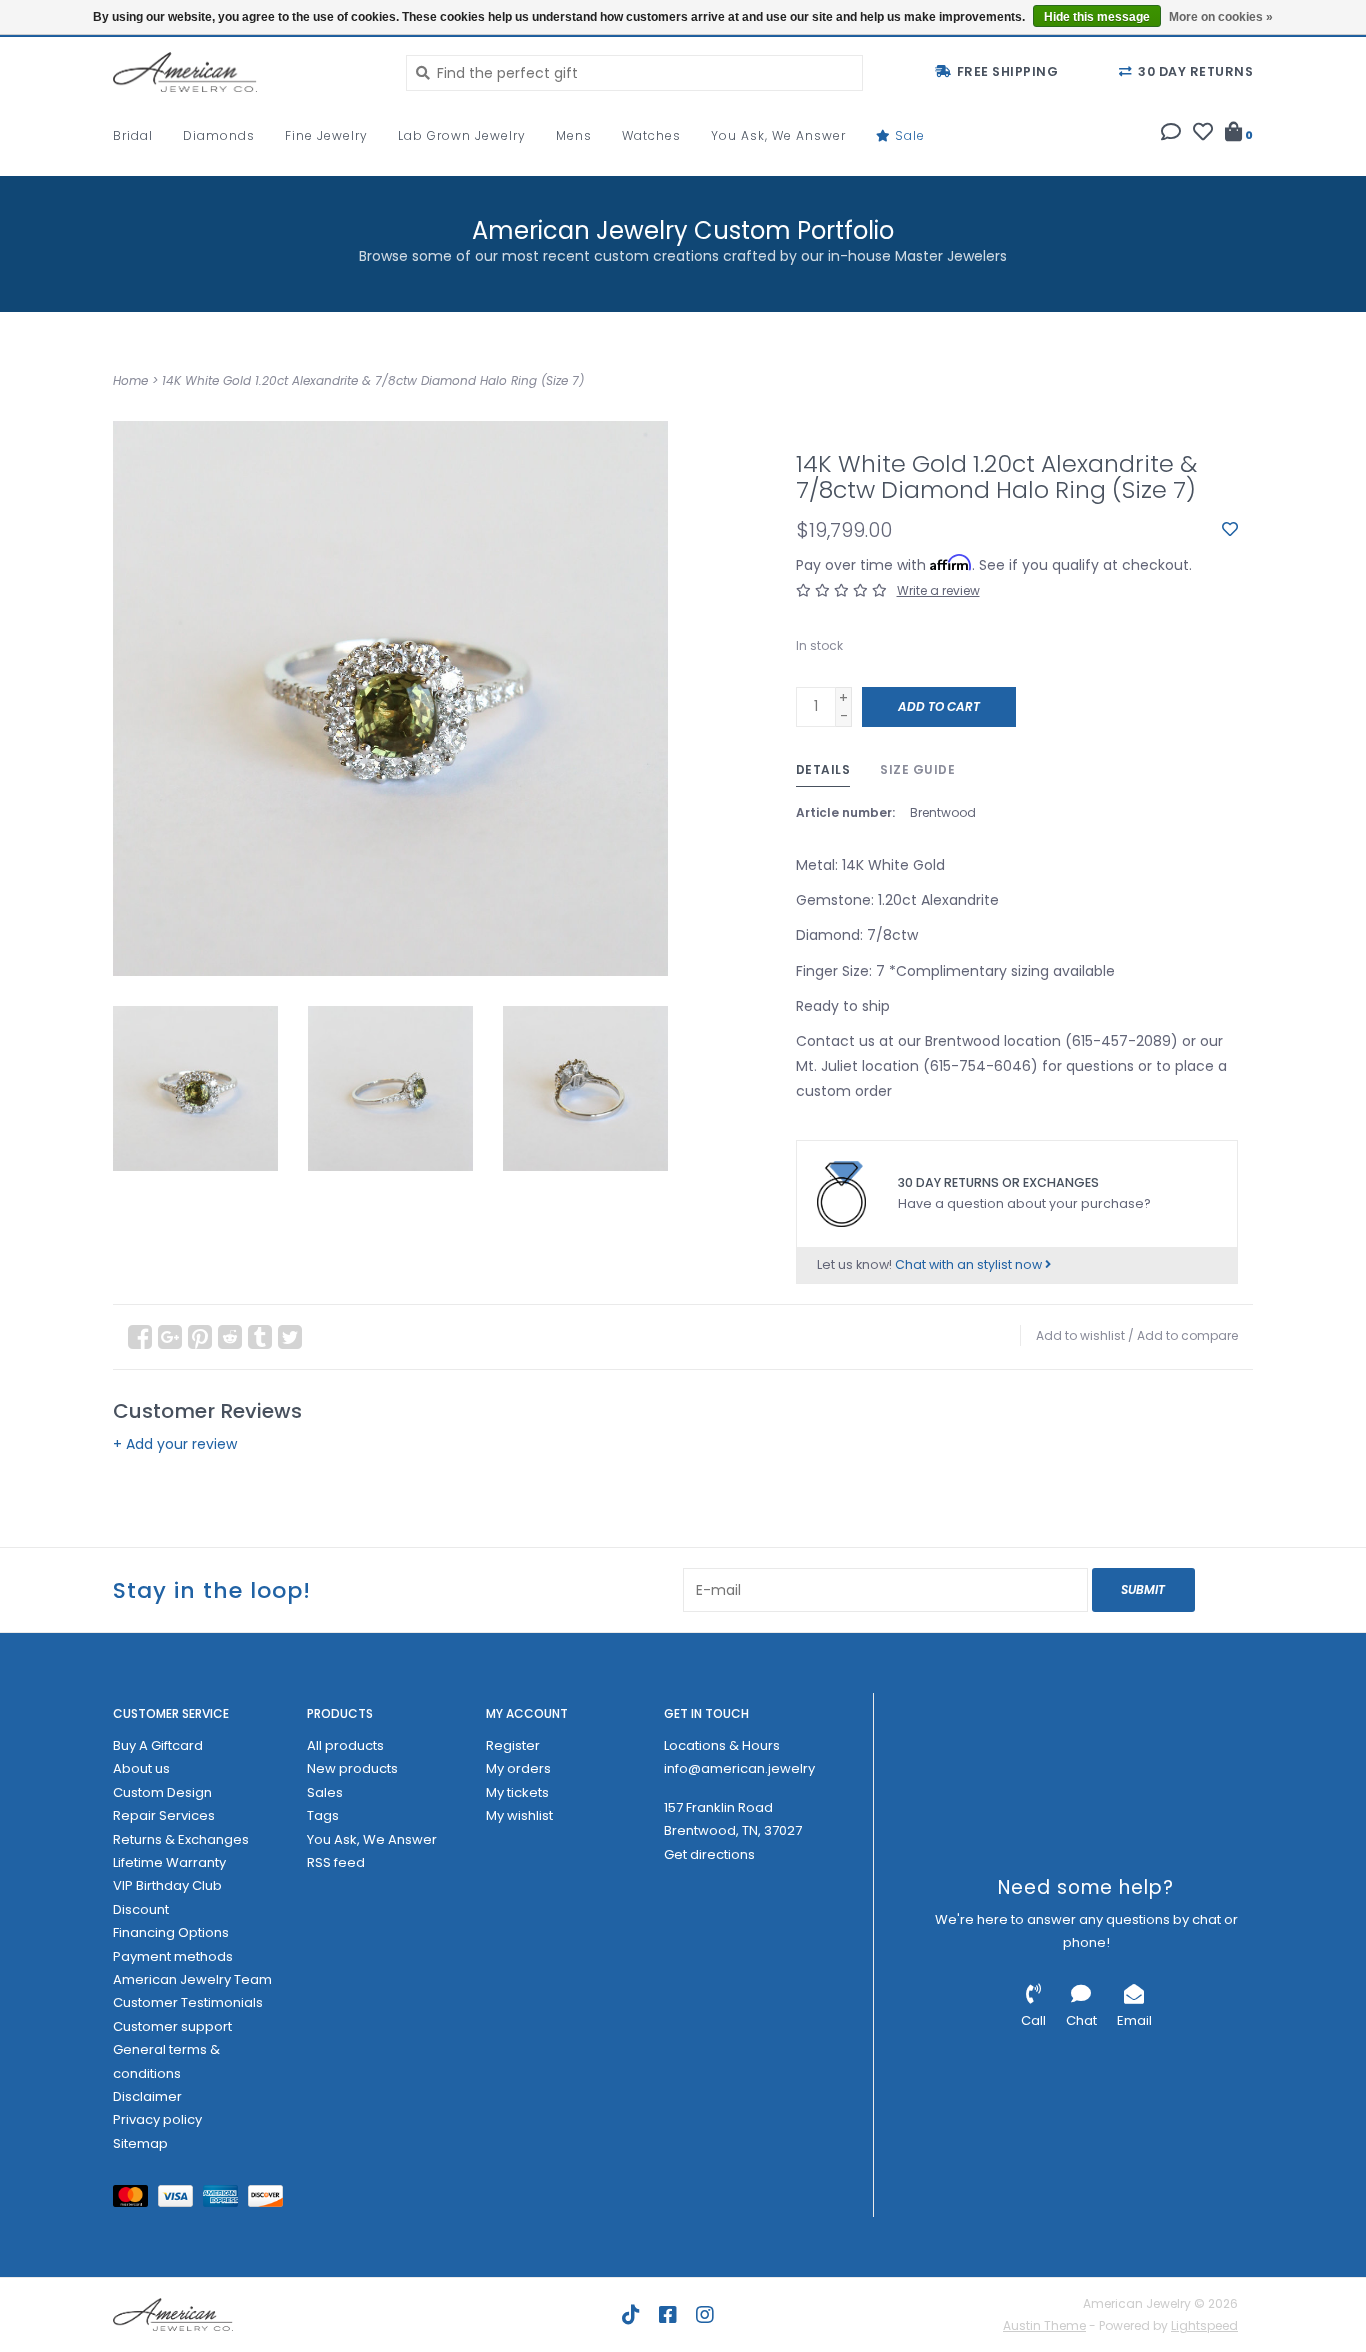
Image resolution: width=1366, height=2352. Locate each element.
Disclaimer (147, 2096)
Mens (574, 135)
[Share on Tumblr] (260, 1337)
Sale (908, 135)
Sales (325, 1792)
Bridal (133, 135)
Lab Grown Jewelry (462, 135)
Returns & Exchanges (181, 1839)
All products (345, 1745)
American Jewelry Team (192, 1979)
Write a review (938, 590)
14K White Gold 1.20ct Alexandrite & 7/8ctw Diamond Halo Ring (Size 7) (373, 380)
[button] (1171, 134)
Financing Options (171, 1932)
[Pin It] (200, 1337)
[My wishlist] (1203, 134)
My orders (518, 1768)
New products (352, 1768)
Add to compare (1187, 1335)
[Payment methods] (135, 2200)
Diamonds (219, 135)
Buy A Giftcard (158, 1745)
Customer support (172, 2026)
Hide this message (1097, 17)
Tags (323, 1815)
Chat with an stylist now (970, 1264)
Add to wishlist (1080, 1335)
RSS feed (336, 1862)
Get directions (709, 1854)
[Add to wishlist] (1230, 530)
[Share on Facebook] (140, 1337)
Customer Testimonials (188, 2002)
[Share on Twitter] (290, 1337)
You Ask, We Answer (778, 135)
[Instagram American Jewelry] (705, 2315)
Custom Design (162, 1792)
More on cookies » (1221, 17)
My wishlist (519, 1815)
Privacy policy (157, 2119)
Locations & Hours (722, 1745)
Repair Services (164, 1815)
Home (130, 380)
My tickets (517, 1792)
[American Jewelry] (244, 72)
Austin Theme (1044, 2325)
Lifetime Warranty (169, 1862)
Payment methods (173, 1956)
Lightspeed (1204, 2325)
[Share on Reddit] (230, 1337)
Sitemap (140, 2143)
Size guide (917, 769)
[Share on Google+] (170, 1337)
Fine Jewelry (326, 135)
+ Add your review (175, 1444)
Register (513, 1745)
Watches (651, 135)
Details (823, 769)
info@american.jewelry (739, 1768)
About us (141, 1768)
